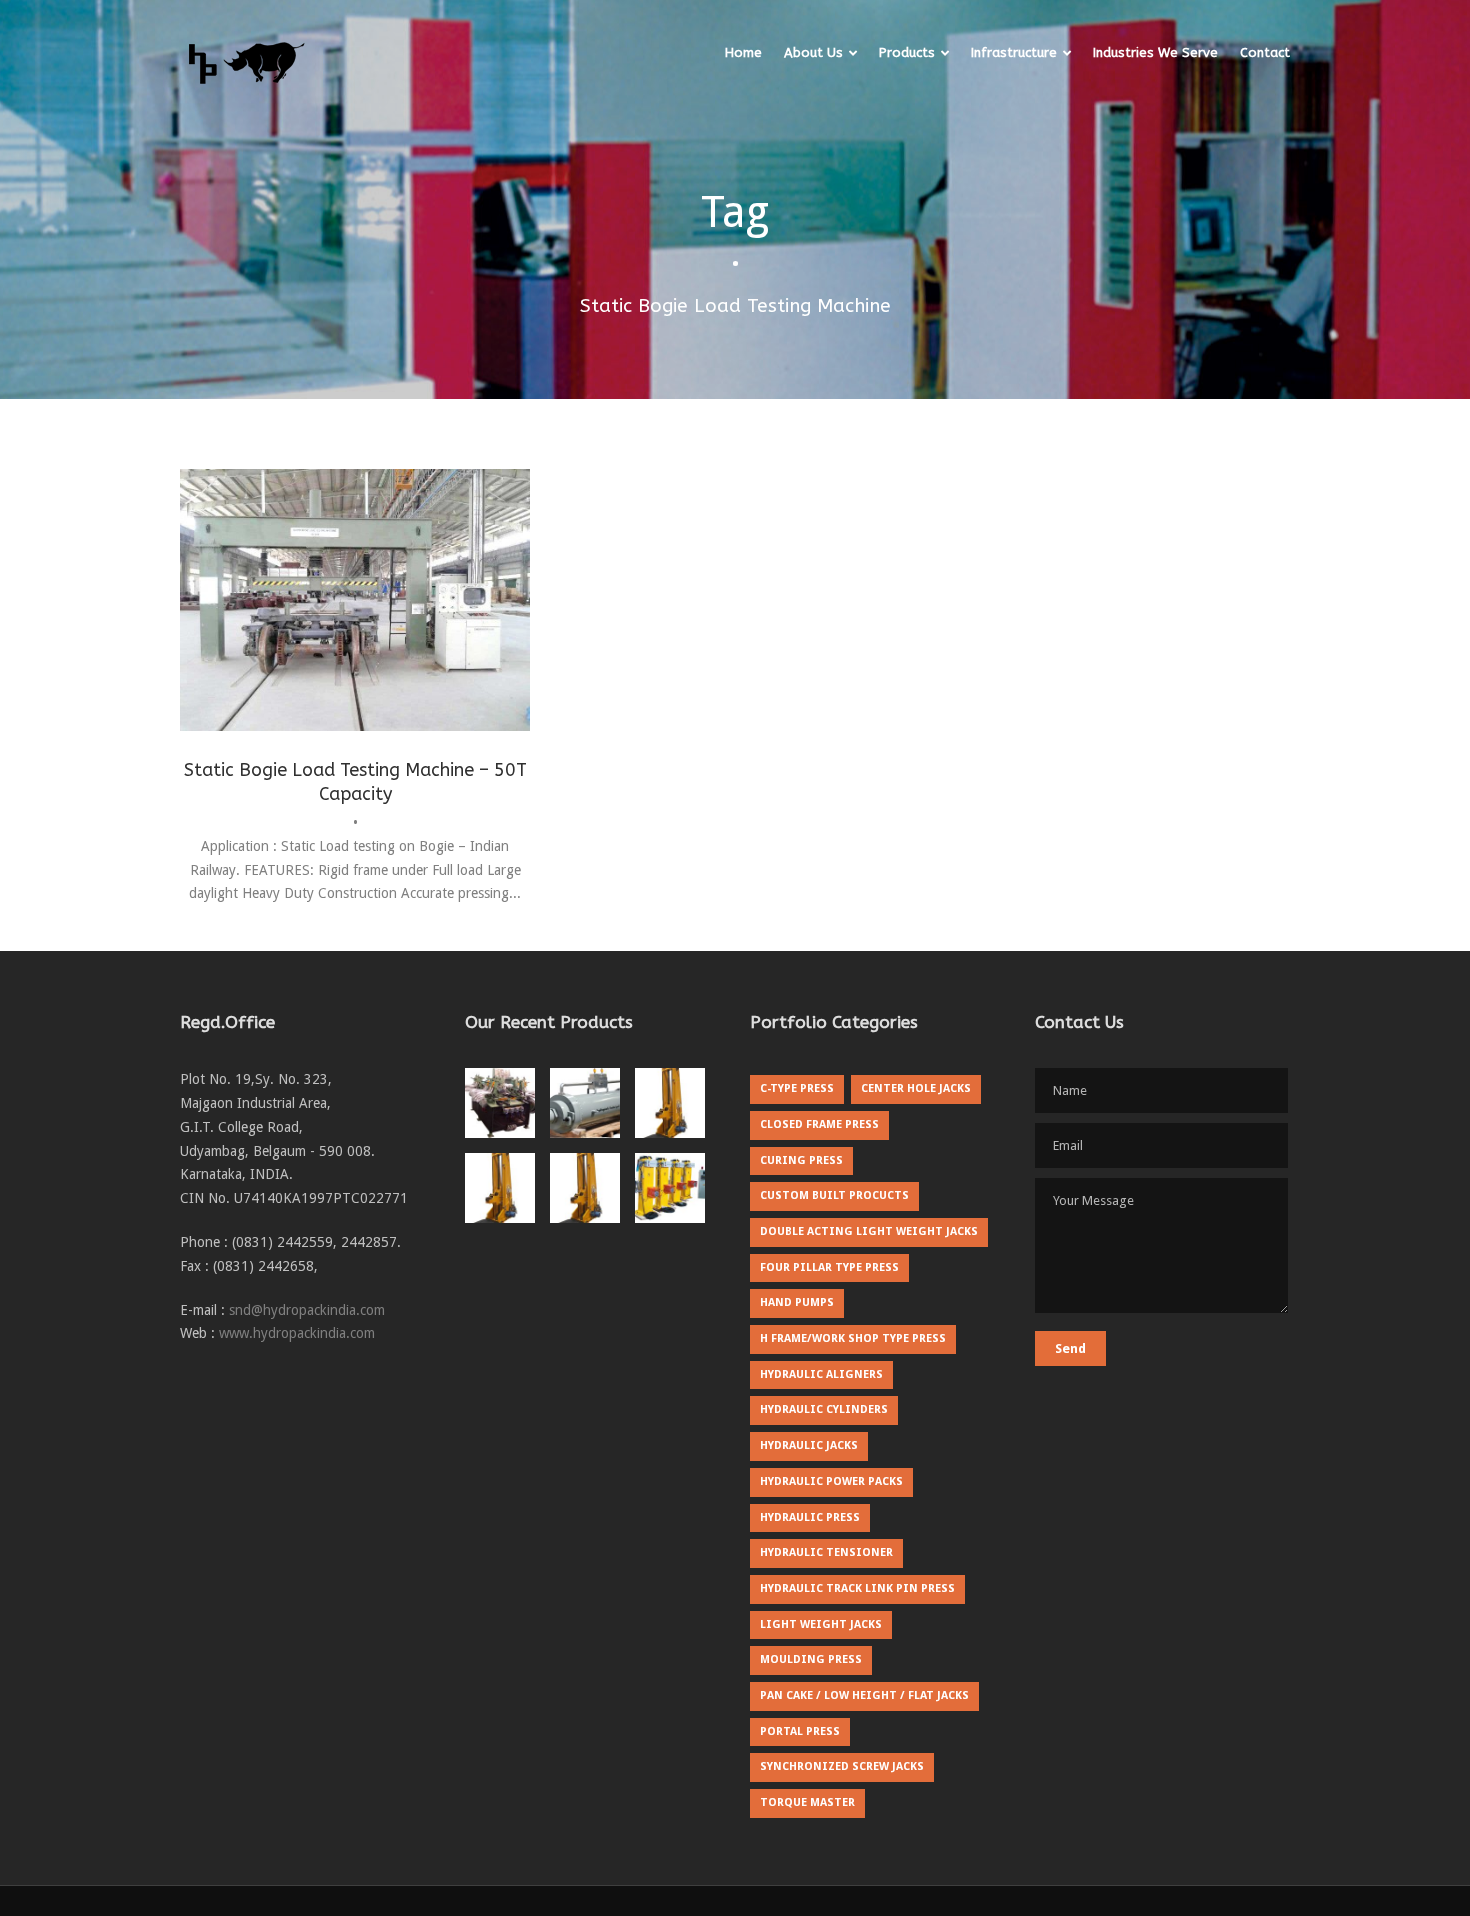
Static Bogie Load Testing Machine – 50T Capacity (355, 781)
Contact (1265, 52)
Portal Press (800, 1731)
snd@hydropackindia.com (307, 1310)
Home (743, 52)
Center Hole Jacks (916, 1088)
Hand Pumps (797, 1302)
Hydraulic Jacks (809, 1445)
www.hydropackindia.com (297, 1333)
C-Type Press (797, 1088)
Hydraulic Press (810, 1517)
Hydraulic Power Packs (831, 1481)
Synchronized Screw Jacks (842, 1766)
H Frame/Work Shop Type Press (853, 1338)
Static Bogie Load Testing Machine (355, 636)
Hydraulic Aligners (821, 1374)
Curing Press (801, 1160)
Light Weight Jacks (821, 1624)
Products (907, 52)
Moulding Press (811, 1659)
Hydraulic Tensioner (826, 1552)
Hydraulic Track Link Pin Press (857, 1588)
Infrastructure (1014, 52)
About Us (813, 52)
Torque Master (807, 1802)
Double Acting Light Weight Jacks (869, 1231)
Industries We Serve (1155, 52)
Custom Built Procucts (834, 1195)
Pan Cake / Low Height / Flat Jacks (864, 1695)
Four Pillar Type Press (829, 1267)
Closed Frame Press (819, 1124)
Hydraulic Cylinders (824, 1409)
